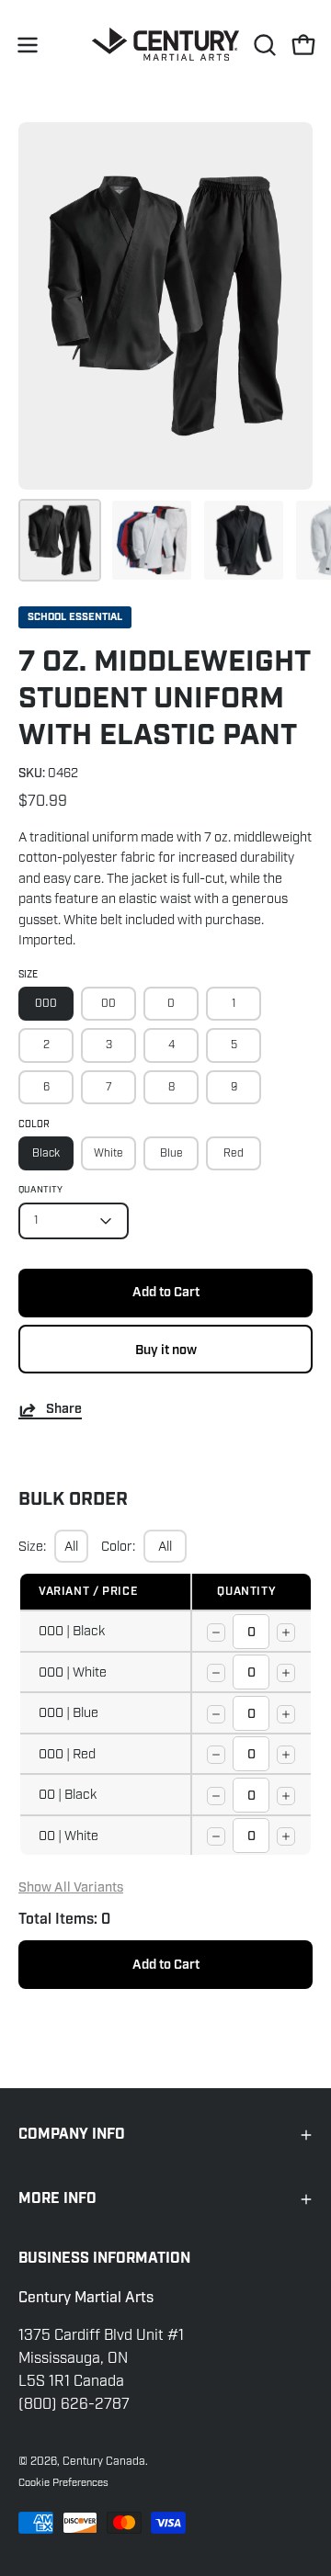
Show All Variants (71, 1887)
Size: (32, 1546)
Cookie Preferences (63, 2482)
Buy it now (166, 1350)
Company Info (72, 2135)
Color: (118, 1546)
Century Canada (104, 2461)
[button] (263, 45)
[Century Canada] (165, 45)
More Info (57, 2199)
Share (64, 1410)
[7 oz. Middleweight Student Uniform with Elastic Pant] (60, 540)
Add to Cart (166, 1965)
